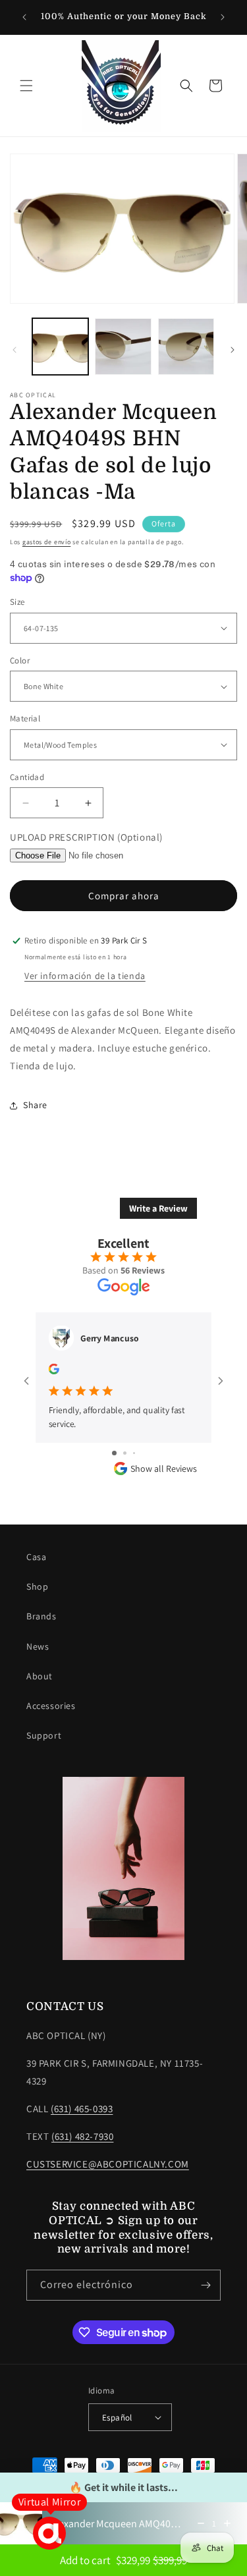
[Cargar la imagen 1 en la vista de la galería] (60, 346)
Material (25, 718)
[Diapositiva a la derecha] (233, 350)
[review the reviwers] (54, 1371)
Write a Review (158, 1208)
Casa (36, 1557)
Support (44, 1735)
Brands (41, 1616)
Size (17, 602)
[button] (26, 86)
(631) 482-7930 (82, 2136)
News (38, 1646)
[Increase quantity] (227, 2523)
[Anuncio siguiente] (223, 17)
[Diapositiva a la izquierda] (14, 350)
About (40, 1676)
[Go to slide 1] (114, 1453)
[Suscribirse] (206, 2285)
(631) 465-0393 (82, 2109)
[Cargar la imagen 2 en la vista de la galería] (123, 346)
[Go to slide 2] (125, 1453)
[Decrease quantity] (201, 2523)
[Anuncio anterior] (24, 17)
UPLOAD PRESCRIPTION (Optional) (86, 837)
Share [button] (35, 1105)
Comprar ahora (124, 896)
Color (20, 660)
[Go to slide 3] (134, 1453)
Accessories (51, 1706)
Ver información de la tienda (85, 976)
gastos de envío (47, 542)
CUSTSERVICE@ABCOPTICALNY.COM (108, 2164)
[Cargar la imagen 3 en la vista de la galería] (186, 346)
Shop (37, 1586)
